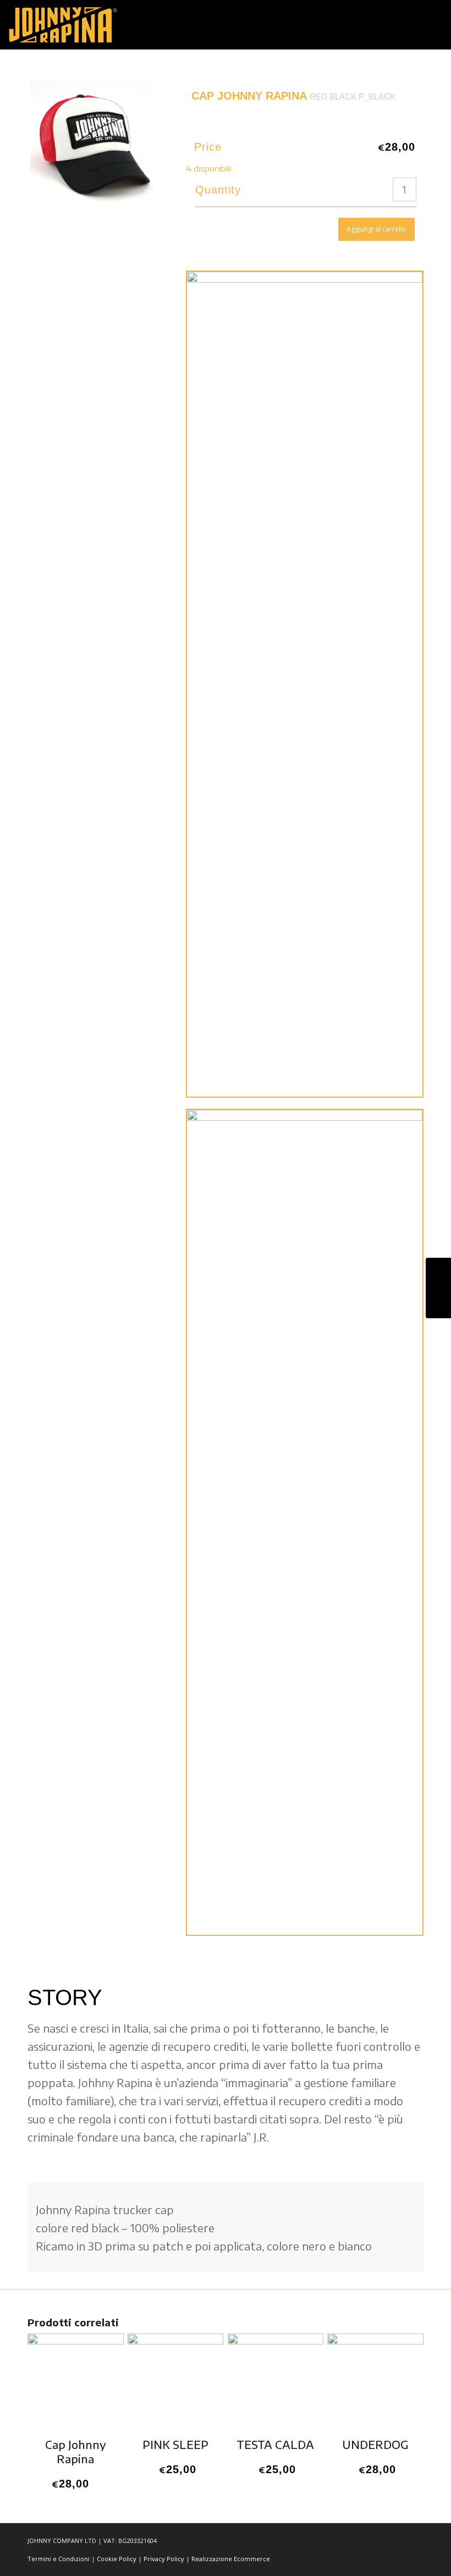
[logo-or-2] (63, 25)
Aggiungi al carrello (376, 229)
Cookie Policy (117, 2559)
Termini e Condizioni (59, 2559)
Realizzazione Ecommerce (231, 2559)
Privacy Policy (164, 2559)
